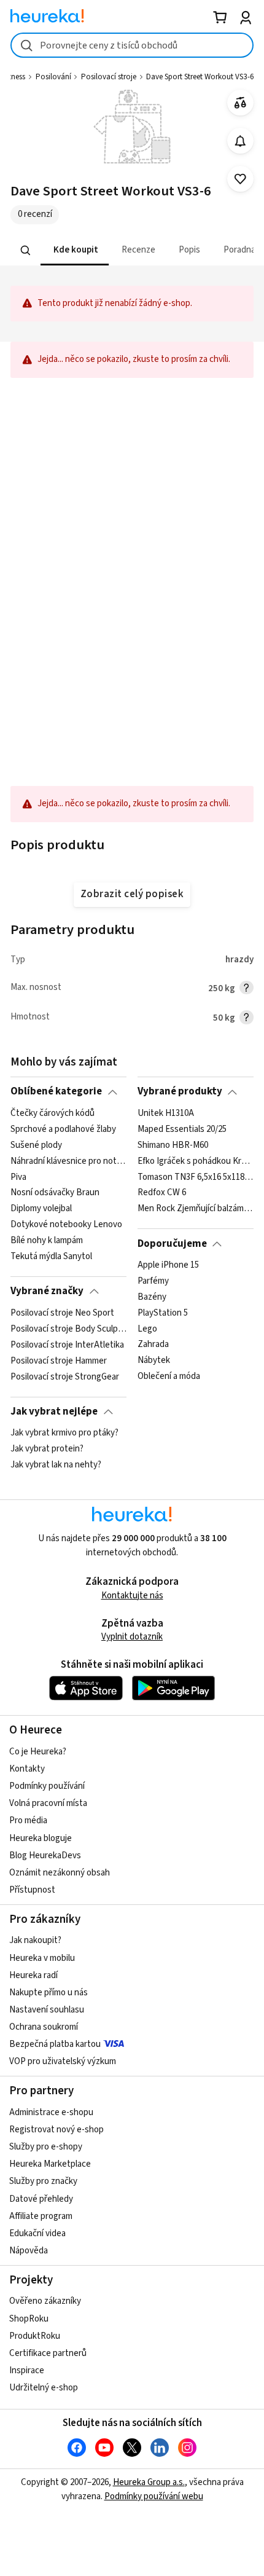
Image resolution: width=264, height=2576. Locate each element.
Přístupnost (32, 1890)
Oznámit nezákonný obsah (60, 1873)
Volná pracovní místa (48, 1803)
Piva (18, 1177)
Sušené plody (36, 1145)
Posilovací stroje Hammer (59, 1361)
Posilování (53, 77)
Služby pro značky (43, 2181)
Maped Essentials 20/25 (182, 1129)
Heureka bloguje (41, 1838)
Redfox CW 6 (162, 1193)
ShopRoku (29, 2319)
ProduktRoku (35, 2336)
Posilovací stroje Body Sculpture (68, 1329)
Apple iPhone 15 (168, 1265)
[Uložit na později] (240, 179)
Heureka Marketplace (50, 2164)
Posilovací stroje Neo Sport (62, 1313)
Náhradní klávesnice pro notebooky (68, 1161)
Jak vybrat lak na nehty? (56, 1465)
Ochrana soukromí (44, 2027)
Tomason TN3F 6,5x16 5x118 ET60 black (196, 1177)
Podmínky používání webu (154, 2496)
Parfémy (153, 1281)
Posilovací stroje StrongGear (65, 1376)
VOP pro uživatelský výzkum (63, 2061)
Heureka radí (33, 1975)
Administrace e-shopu (51, 2112)
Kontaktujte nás (132, 1596)
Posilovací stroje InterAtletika (67, 1345)
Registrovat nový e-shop (56, 2130)
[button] (75, 250)
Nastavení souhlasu (47, 2010)
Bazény (152, 1297)
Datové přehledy (41, 2199)
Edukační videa (37, 2233)
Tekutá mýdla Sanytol (51, 1257)
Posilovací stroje (109, 77)
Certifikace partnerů (48, 2353)
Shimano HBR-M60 (173, 1145)
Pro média (28, 1820)
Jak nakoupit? (35, 1940)
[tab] (75, 250)
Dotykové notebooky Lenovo (66, 1225)
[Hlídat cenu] (240, 141)
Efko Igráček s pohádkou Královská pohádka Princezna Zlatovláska (196, 1161)
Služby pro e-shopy (46, 2147)
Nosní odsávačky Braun (55, 1193)
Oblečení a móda (169, 1376)
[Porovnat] (240, 103)
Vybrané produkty (180, 1091)
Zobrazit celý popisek (132, 894)
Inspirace (27, 2370)
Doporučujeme (172, 1244)
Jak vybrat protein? (47, 1449)
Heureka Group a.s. (149, 2482)
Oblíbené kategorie (56, 1091)
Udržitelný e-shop (44, 2388)
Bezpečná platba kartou (55, 2044)
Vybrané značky (47, 1291)
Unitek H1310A (166, 1113)
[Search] (26, 250)
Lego (147, 1329)
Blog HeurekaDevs (45, 1855)
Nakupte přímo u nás (49, 1993)
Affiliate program (41, 2216)
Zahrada (153, 1345)
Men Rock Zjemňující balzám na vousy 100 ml (196, 1209)
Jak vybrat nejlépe (54, 1412)
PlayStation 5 (163, 1313)
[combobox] (132, 45)
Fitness (14, 77)
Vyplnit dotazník (132, 1637)
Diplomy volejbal (41, 1209)
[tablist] (132, 250)
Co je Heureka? (38, 1752)
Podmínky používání (47, 1786)
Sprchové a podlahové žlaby (63, 1129)
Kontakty (27, 1769)
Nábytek (154, 1361)
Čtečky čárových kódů (52, 1113)
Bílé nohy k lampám (47, 1241)
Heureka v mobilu (42, 1958)
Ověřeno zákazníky (45, 2301)
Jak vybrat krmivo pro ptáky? (64, 1433)
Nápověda (29, 2251)
